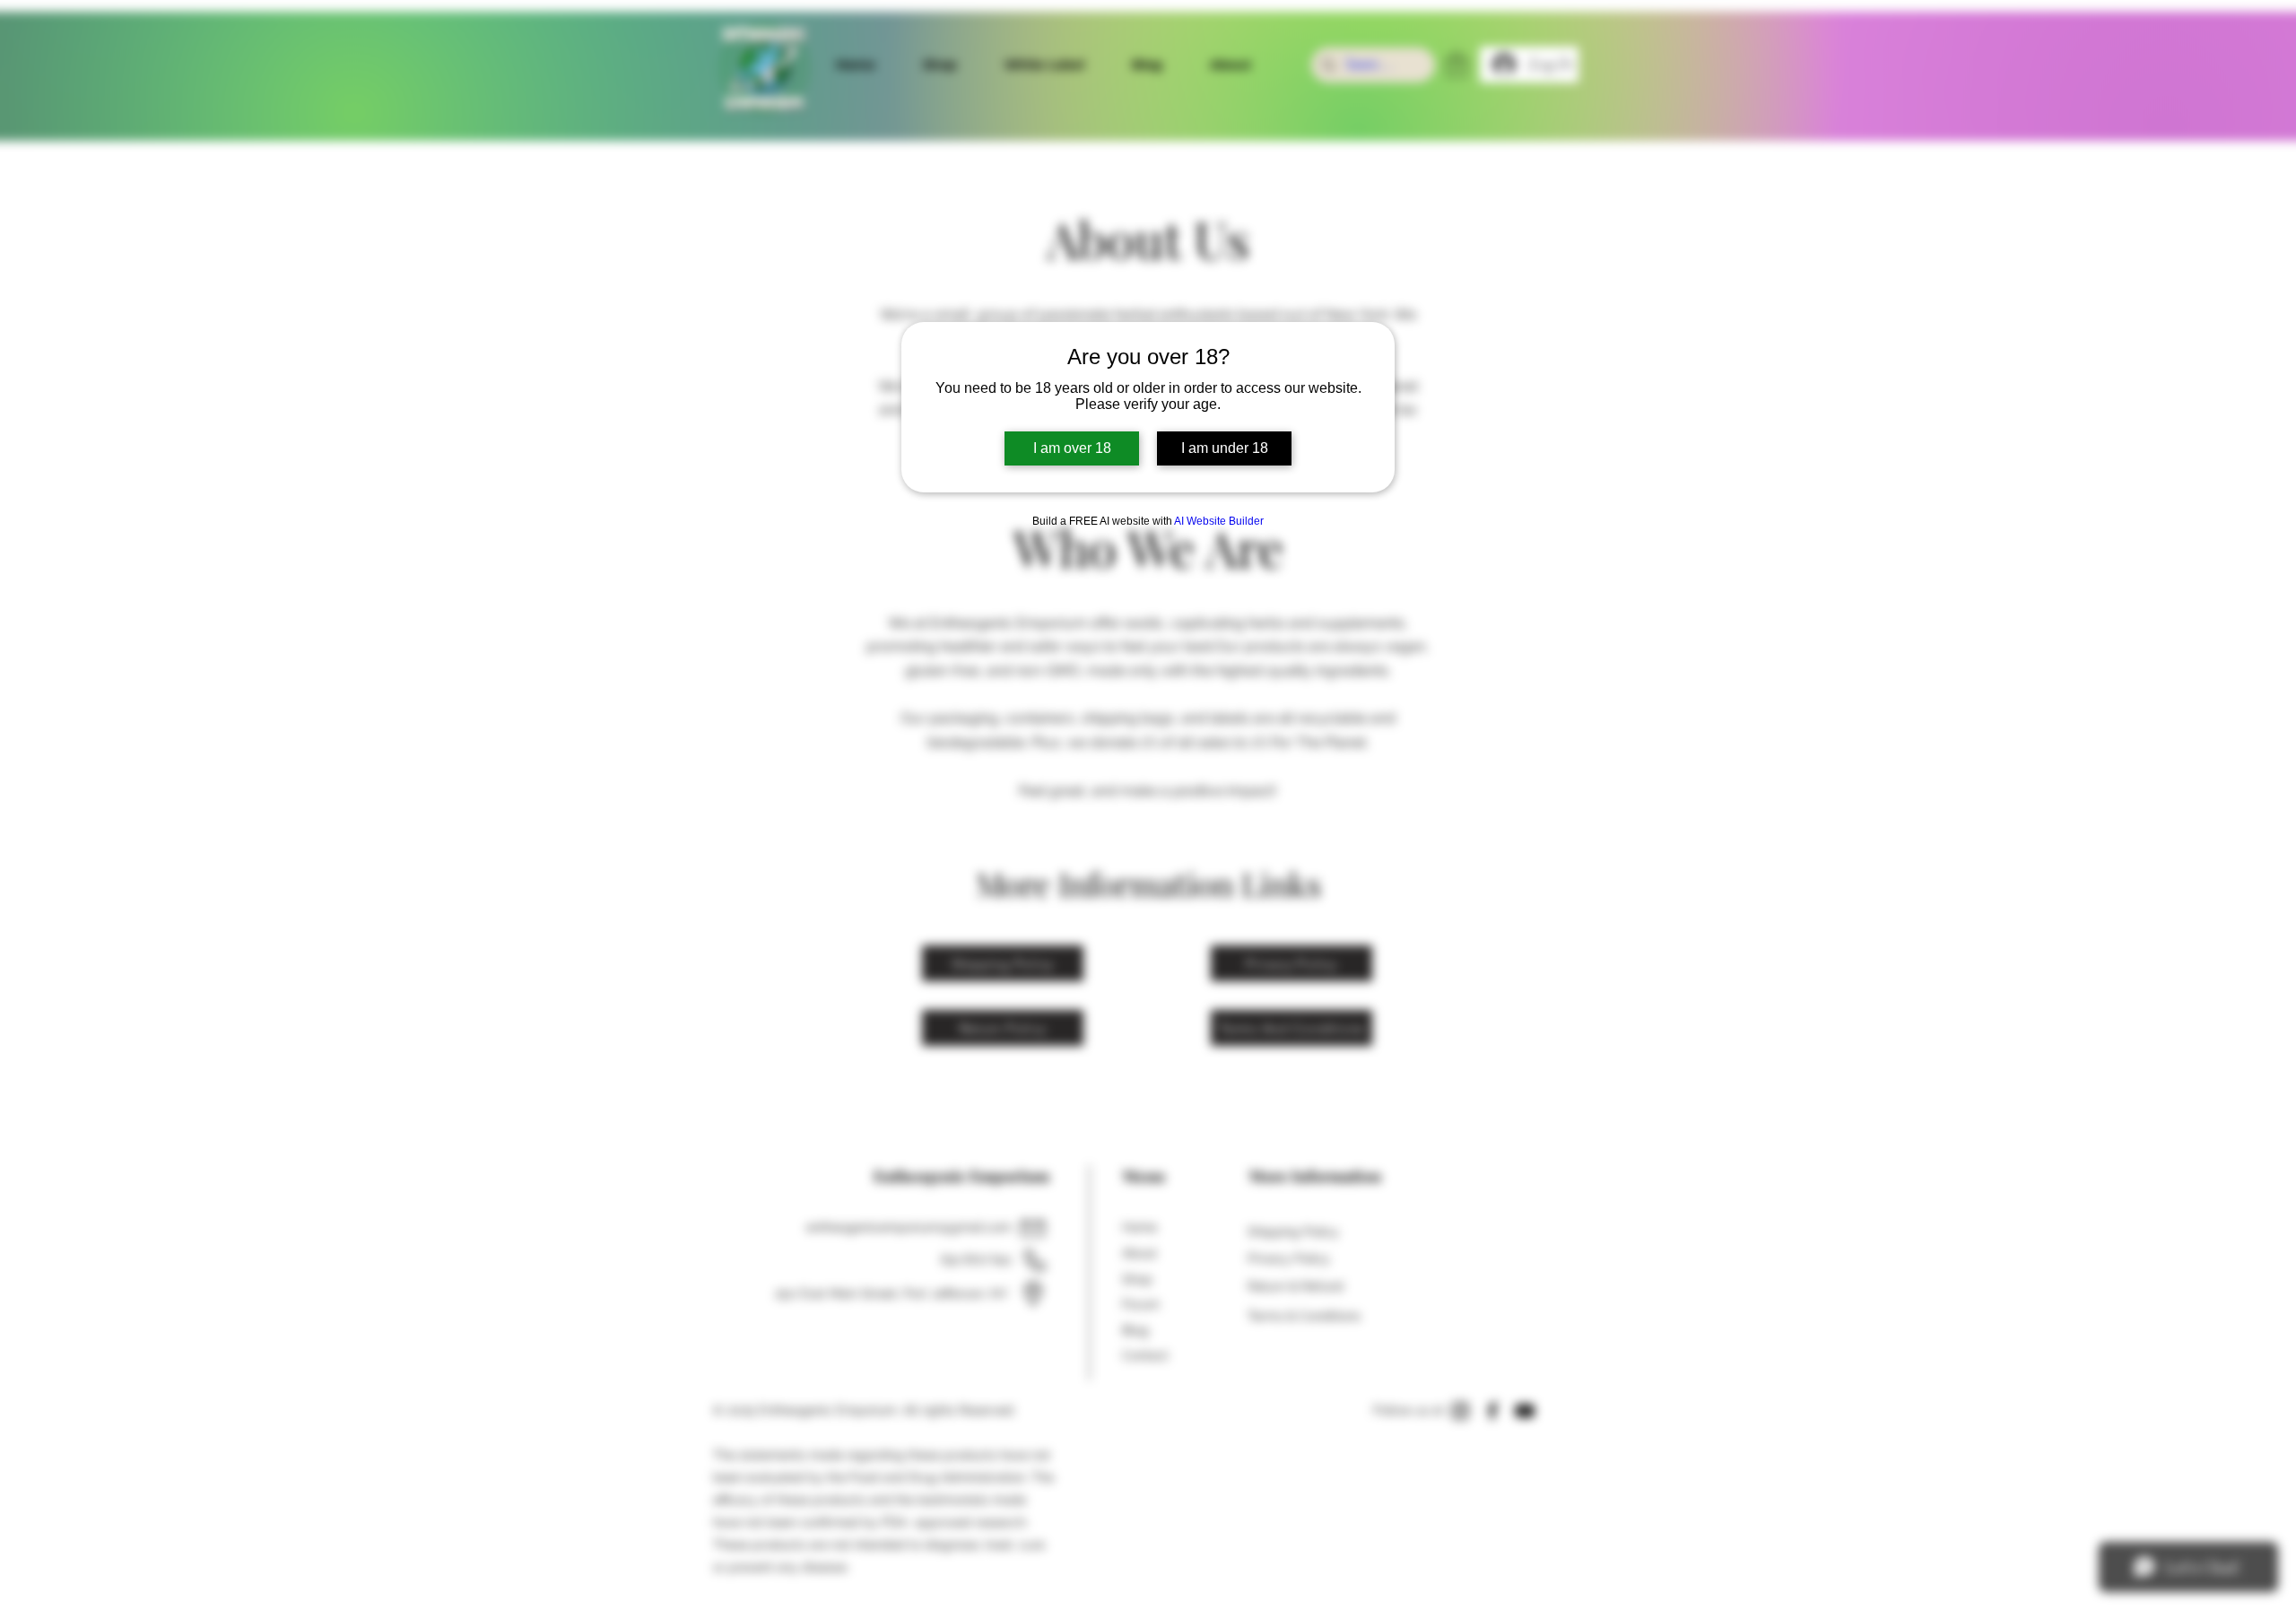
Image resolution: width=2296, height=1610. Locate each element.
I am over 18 (1072, 448)
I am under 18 (1225, 448)
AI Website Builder (1219, 521)
